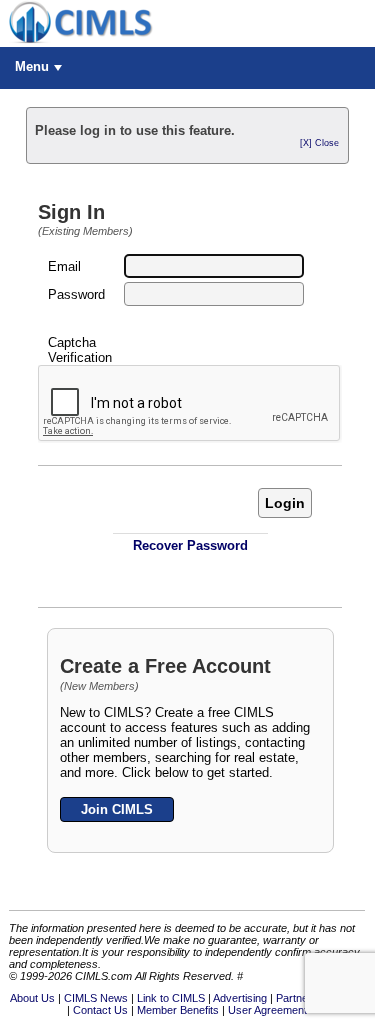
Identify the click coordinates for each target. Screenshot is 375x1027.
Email (64, 266)
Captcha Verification (80, 350)
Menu (32, 66)
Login (285, 503)
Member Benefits (178, 1010)
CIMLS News (96, 998)
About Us (32, 998)
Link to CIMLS (171, 998)
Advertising (240, 998)
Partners (297, 998)
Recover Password (190, 545)
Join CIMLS (117, 809)
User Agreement (267, 1010)
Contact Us (100, 1010)
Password (76, 294)
